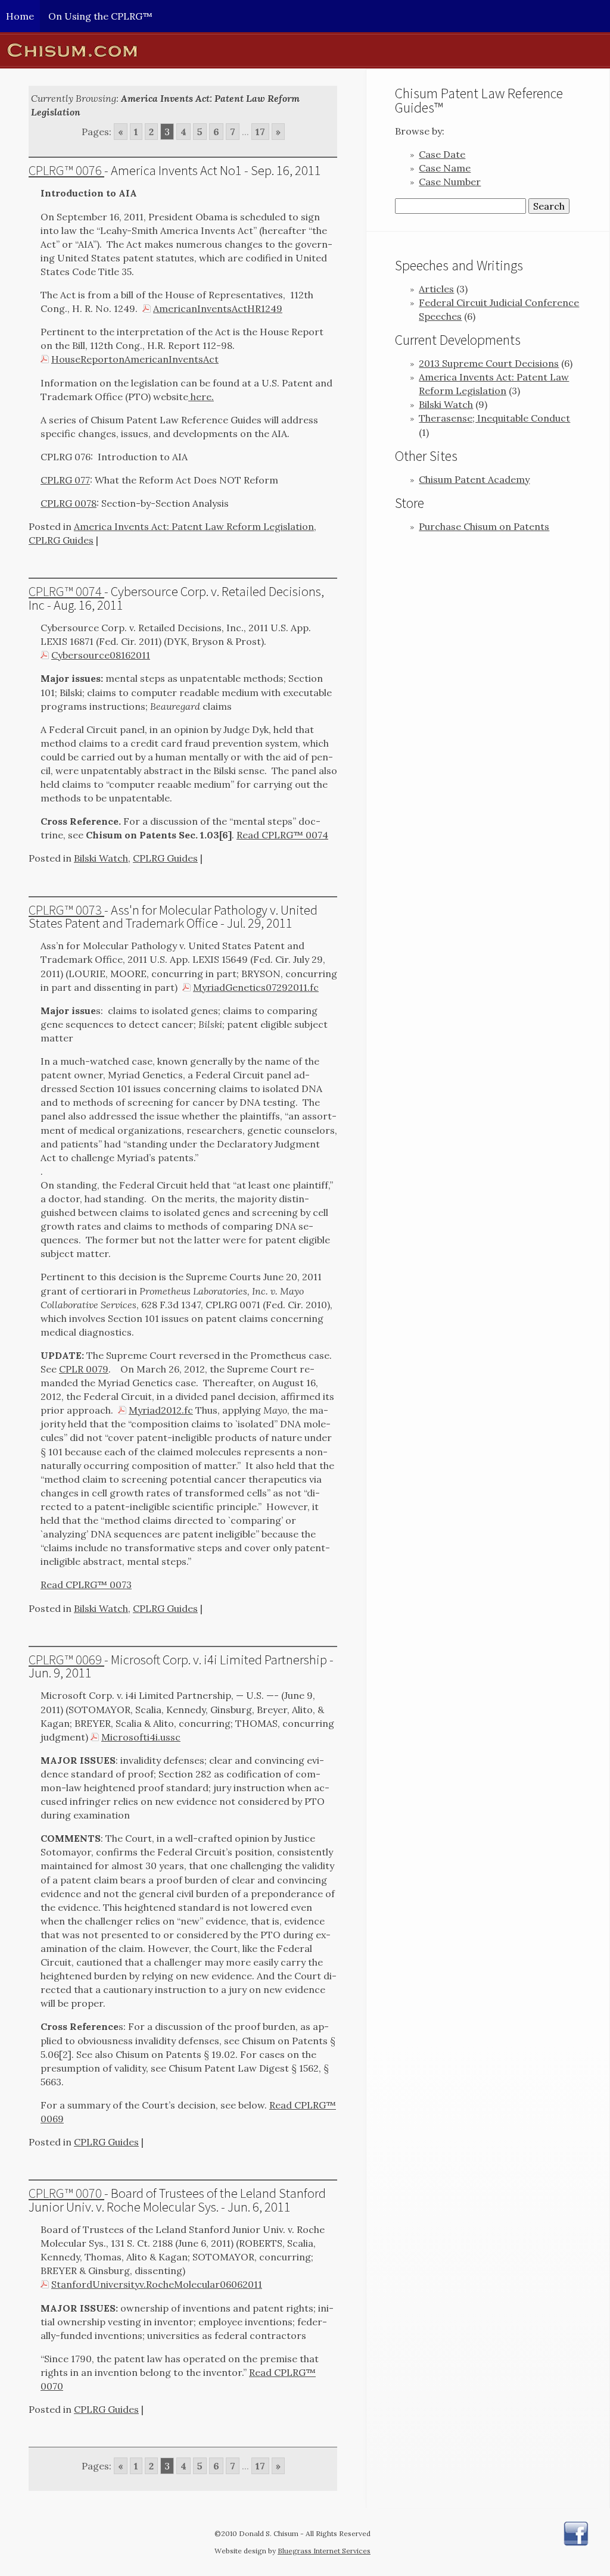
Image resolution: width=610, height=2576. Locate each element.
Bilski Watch (101, 858)
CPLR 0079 (84, 1369)
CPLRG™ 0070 (66, 2193)
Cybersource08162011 (101, 655)
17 (260, 132)
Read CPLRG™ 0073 (86, 1585)
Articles (436, 289)
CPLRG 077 (65, 480)
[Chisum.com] (305, 50)
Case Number (450, 182)
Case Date (442, 154)
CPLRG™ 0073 (66, 910)
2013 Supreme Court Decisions (489, 363)
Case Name (445, 168)
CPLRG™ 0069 (66, 1660)
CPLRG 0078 (69, 503)
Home (20, 16)
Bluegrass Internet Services (324, 2551)
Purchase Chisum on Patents (484, 526)
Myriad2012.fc (161, 1410)
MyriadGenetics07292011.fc (256, 987)
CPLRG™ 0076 (66, 170)
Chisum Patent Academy (474, 479)
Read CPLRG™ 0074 (282, 835)
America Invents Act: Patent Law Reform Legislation (194, 526)
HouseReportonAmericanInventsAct (135, 359)
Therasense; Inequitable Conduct (494, 418)
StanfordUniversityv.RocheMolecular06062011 (157, 2284)
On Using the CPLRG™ (100, 16)
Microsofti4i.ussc (141, 1737)
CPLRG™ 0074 (66, 591)
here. (201, 397)
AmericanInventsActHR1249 (218, 308)
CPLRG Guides (61, 540)
